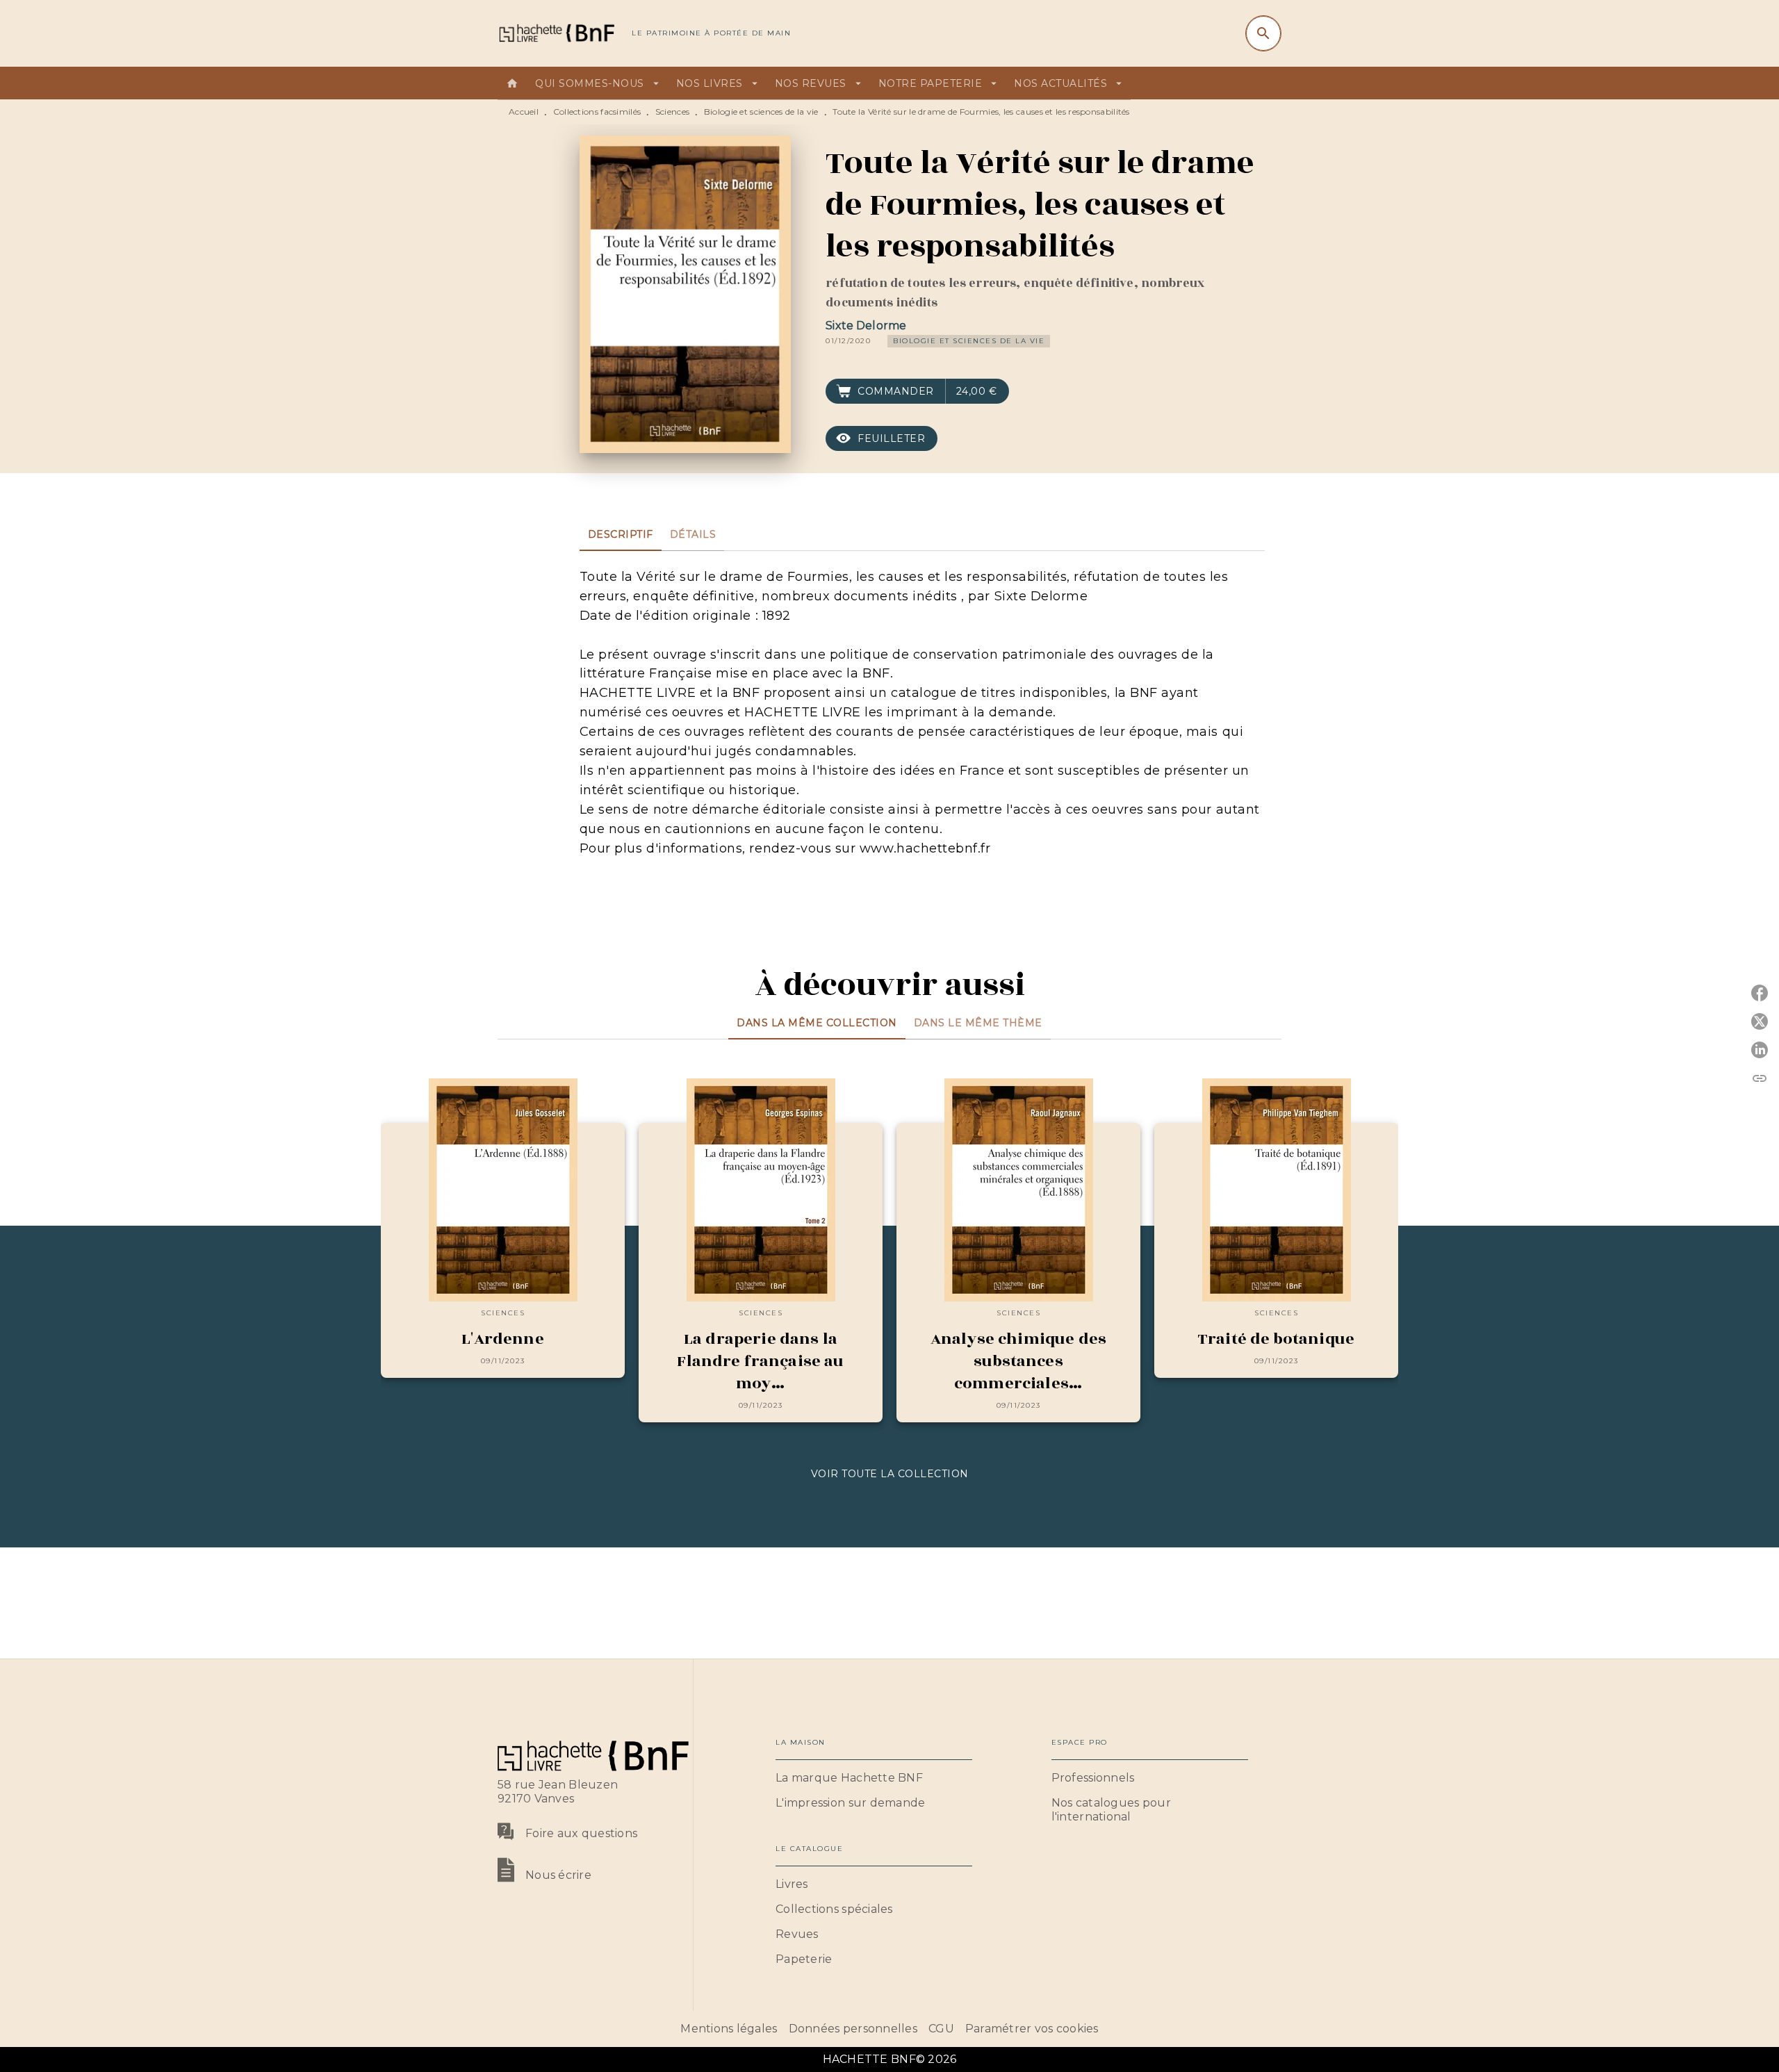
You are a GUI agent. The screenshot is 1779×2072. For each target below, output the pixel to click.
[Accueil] (556, 33)
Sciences (672, 112)
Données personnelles (853, 2029)
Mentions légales (729, 2029)
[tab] (512, 83)
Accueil (524, 112)
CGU (941, 2029)
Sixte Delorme (866, 326)
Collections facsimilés (597, 112)
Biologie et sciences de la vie (761, 112)
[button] (969, 341)
